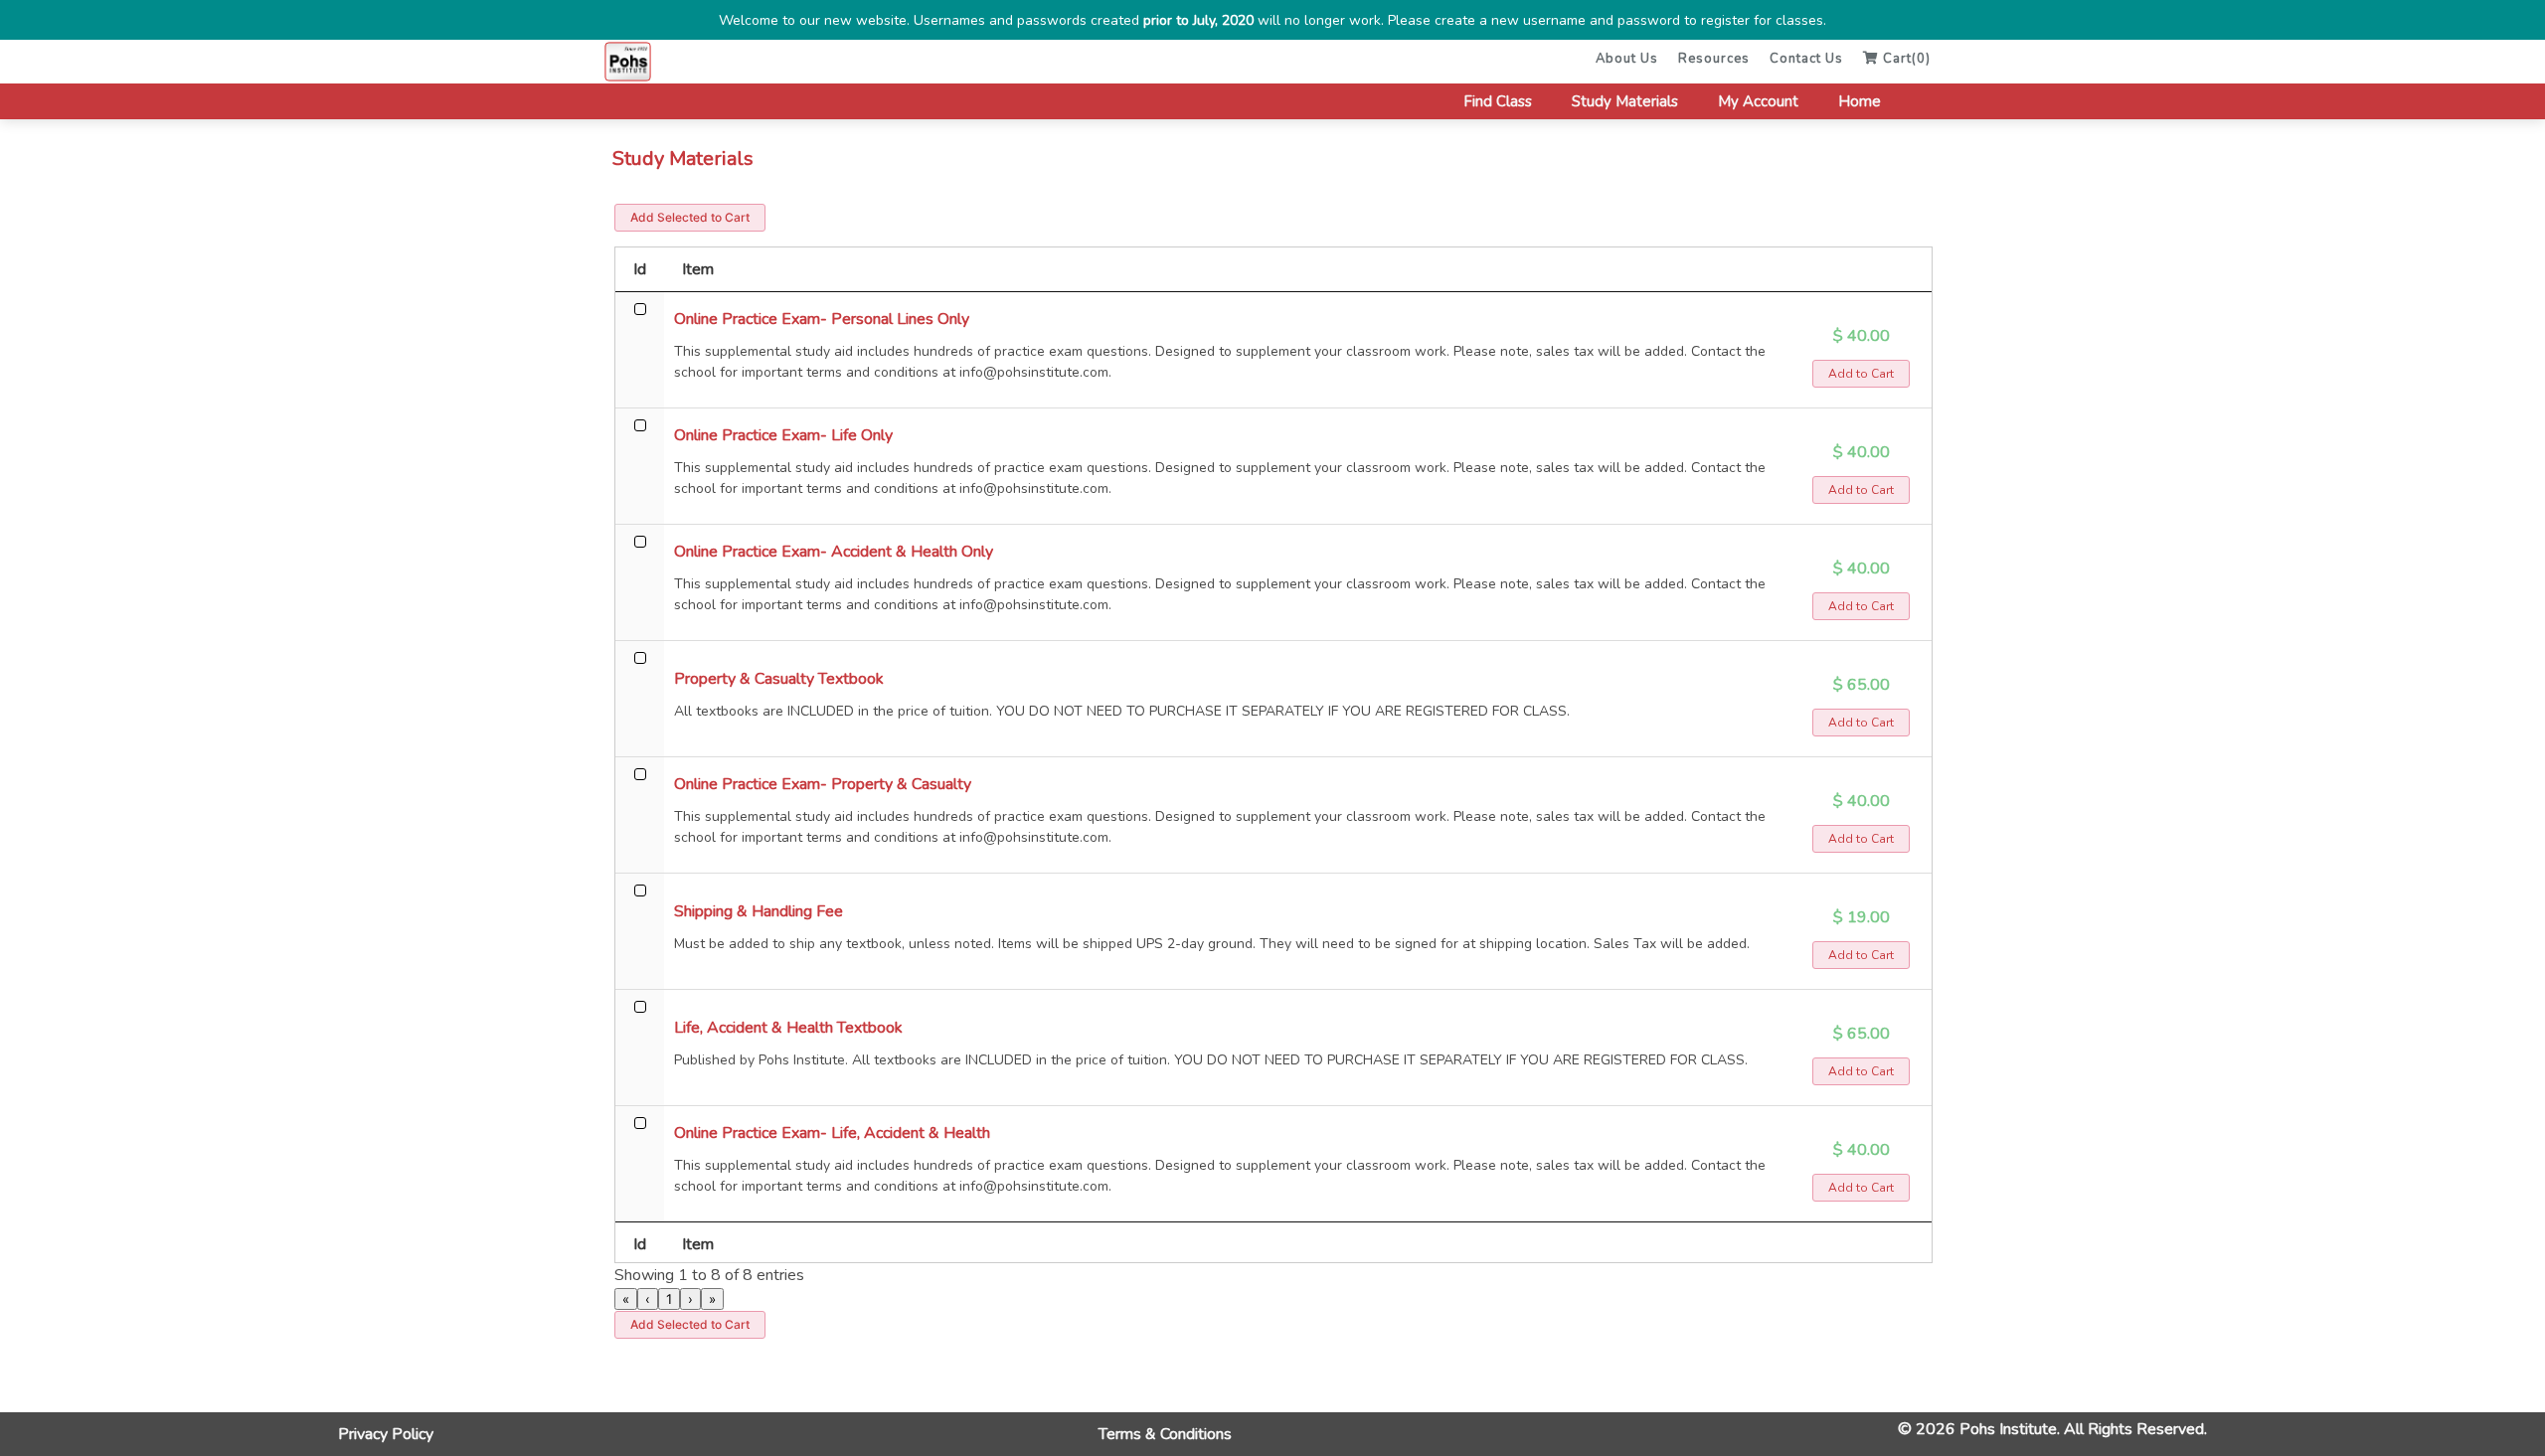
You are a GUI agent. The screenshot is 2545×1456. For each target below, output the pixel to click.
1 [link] (669, 1299)
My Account (1758, 101)
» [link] (712, 1299)
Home (1860, 101)
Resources (1714, 59)
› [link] (690, 1299)
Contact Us (1806, 59)
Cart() (1905, 59)
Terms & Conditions (1165, 1434)
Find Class (1498, 101)
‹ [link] (648, 1299)
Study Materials (1625, 101)
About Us (1627, 59)
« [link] (626, 1299)
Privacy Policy (386, 1434)
